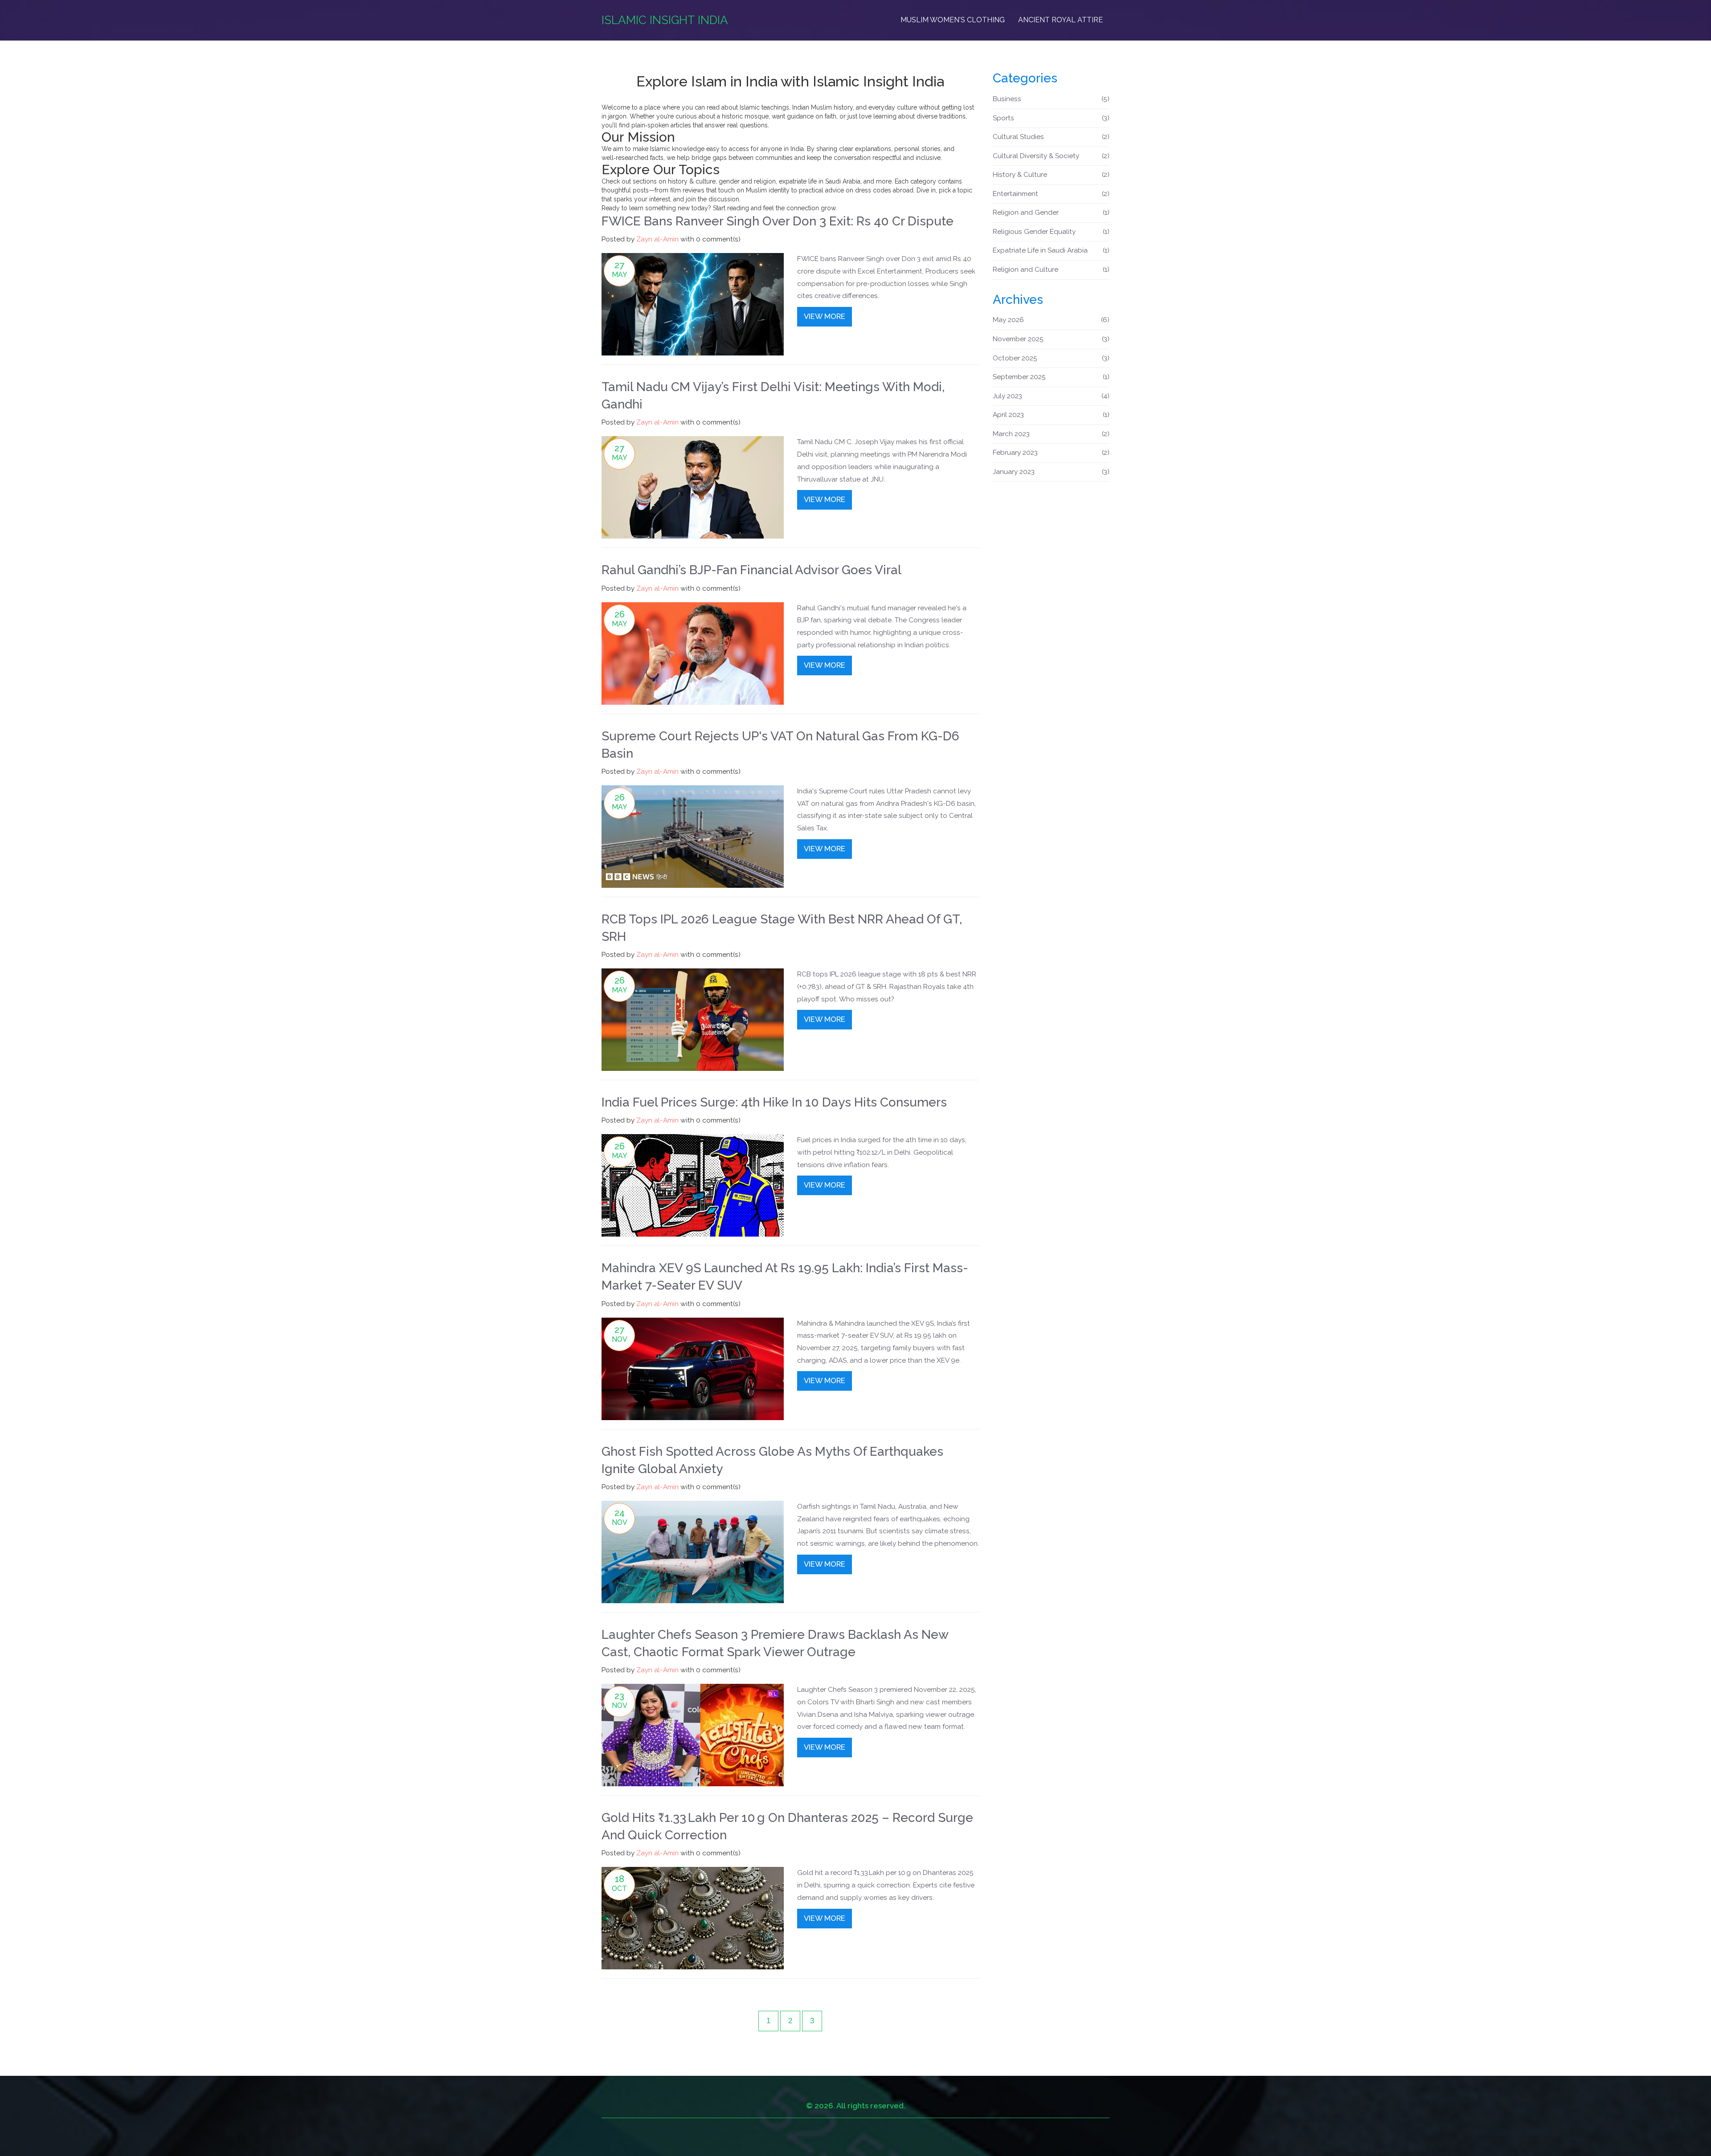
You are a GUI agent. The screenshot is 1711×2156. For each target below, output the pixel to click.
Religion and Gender (1051, 212)
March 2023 (1051, 434)
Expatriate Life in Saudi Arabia (1051, 250)
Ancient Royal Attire (1060, 20)
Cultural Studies (1051, 137)
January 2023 (1051, 472)
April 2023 (1051, 415)
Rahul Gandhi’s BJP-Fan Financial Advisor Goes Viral (751, 570)
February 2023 (1051, 453)
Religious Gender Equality (1051, 232)
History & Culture (1051, 175)
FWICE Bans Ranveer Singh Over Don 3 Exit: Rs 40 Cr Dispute (778, 221)
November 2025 (1051, 339)
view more (825, 316)
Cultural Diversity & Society (1051, 156)
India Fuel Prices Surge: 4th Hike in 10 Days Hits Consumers (774, 1102)
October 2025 (1051, 358)
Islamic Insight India (665, 20)
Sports (1051, 118)
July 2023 (1051, 396)
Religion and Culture (1051, 269)
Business (1051, 99)
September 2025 (1051, 377)
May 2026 (1051, 320)
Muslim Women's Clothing (953, 20)
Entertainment (1051, 194)
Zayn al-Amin (657, 239)
